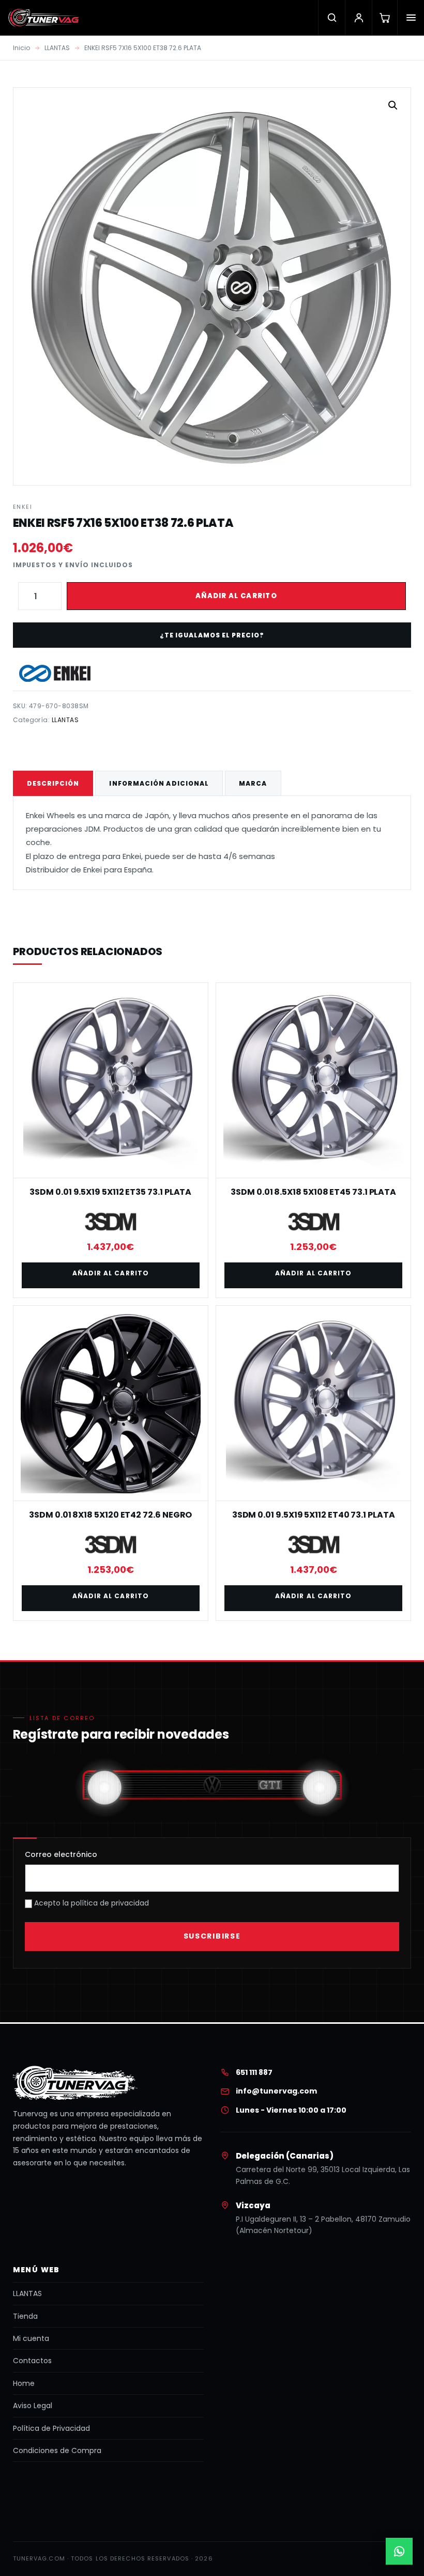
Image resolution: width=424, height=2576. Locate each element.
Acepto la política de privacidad (90, 1903)
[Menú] (411, 18)
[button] (393, 105)
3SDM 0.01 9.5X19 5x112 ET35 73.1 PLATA (110, 1192)
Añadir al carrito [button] (111, 1273)
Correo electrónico (61, 1854)
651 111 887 (254, 2072)
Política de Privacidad (51, 2428)
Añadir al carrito (236, 596)
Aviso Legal (33, 2406)
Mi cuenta (31, 2338)
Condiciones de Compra (57, 2450)
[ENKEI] (55, 673)
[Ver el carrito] (384, 18)
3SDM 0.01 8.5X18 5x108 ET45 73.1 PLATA (313, 1192)
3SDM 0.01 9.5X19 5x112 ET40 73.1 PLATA (314, 1515)
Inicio (21, 48)
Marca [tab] (253, 783)
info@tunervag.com (276, 2091)
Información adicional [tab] (159, 783)
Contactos (32, 2361)
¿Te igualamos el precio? (212, 635)
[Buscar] (331, 18)
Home (24, 2383)
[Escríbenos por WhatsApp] (399, 2551)
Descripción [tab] (53, 783)
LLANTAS (57, 48)
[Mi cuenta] (358, 18)
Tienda (25, 2316)
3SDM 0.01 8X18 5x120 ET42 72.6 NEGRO (110, 1515)
